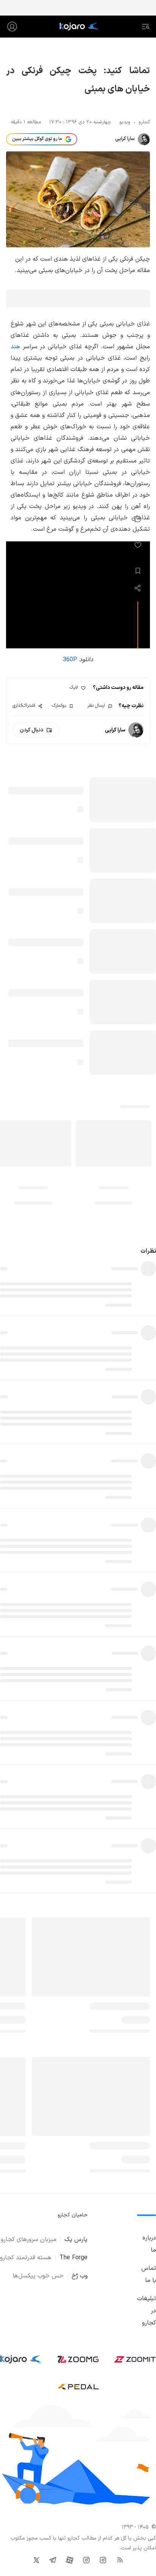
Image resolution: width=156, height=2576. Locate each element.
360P (70, 660)
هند (15, 347)
